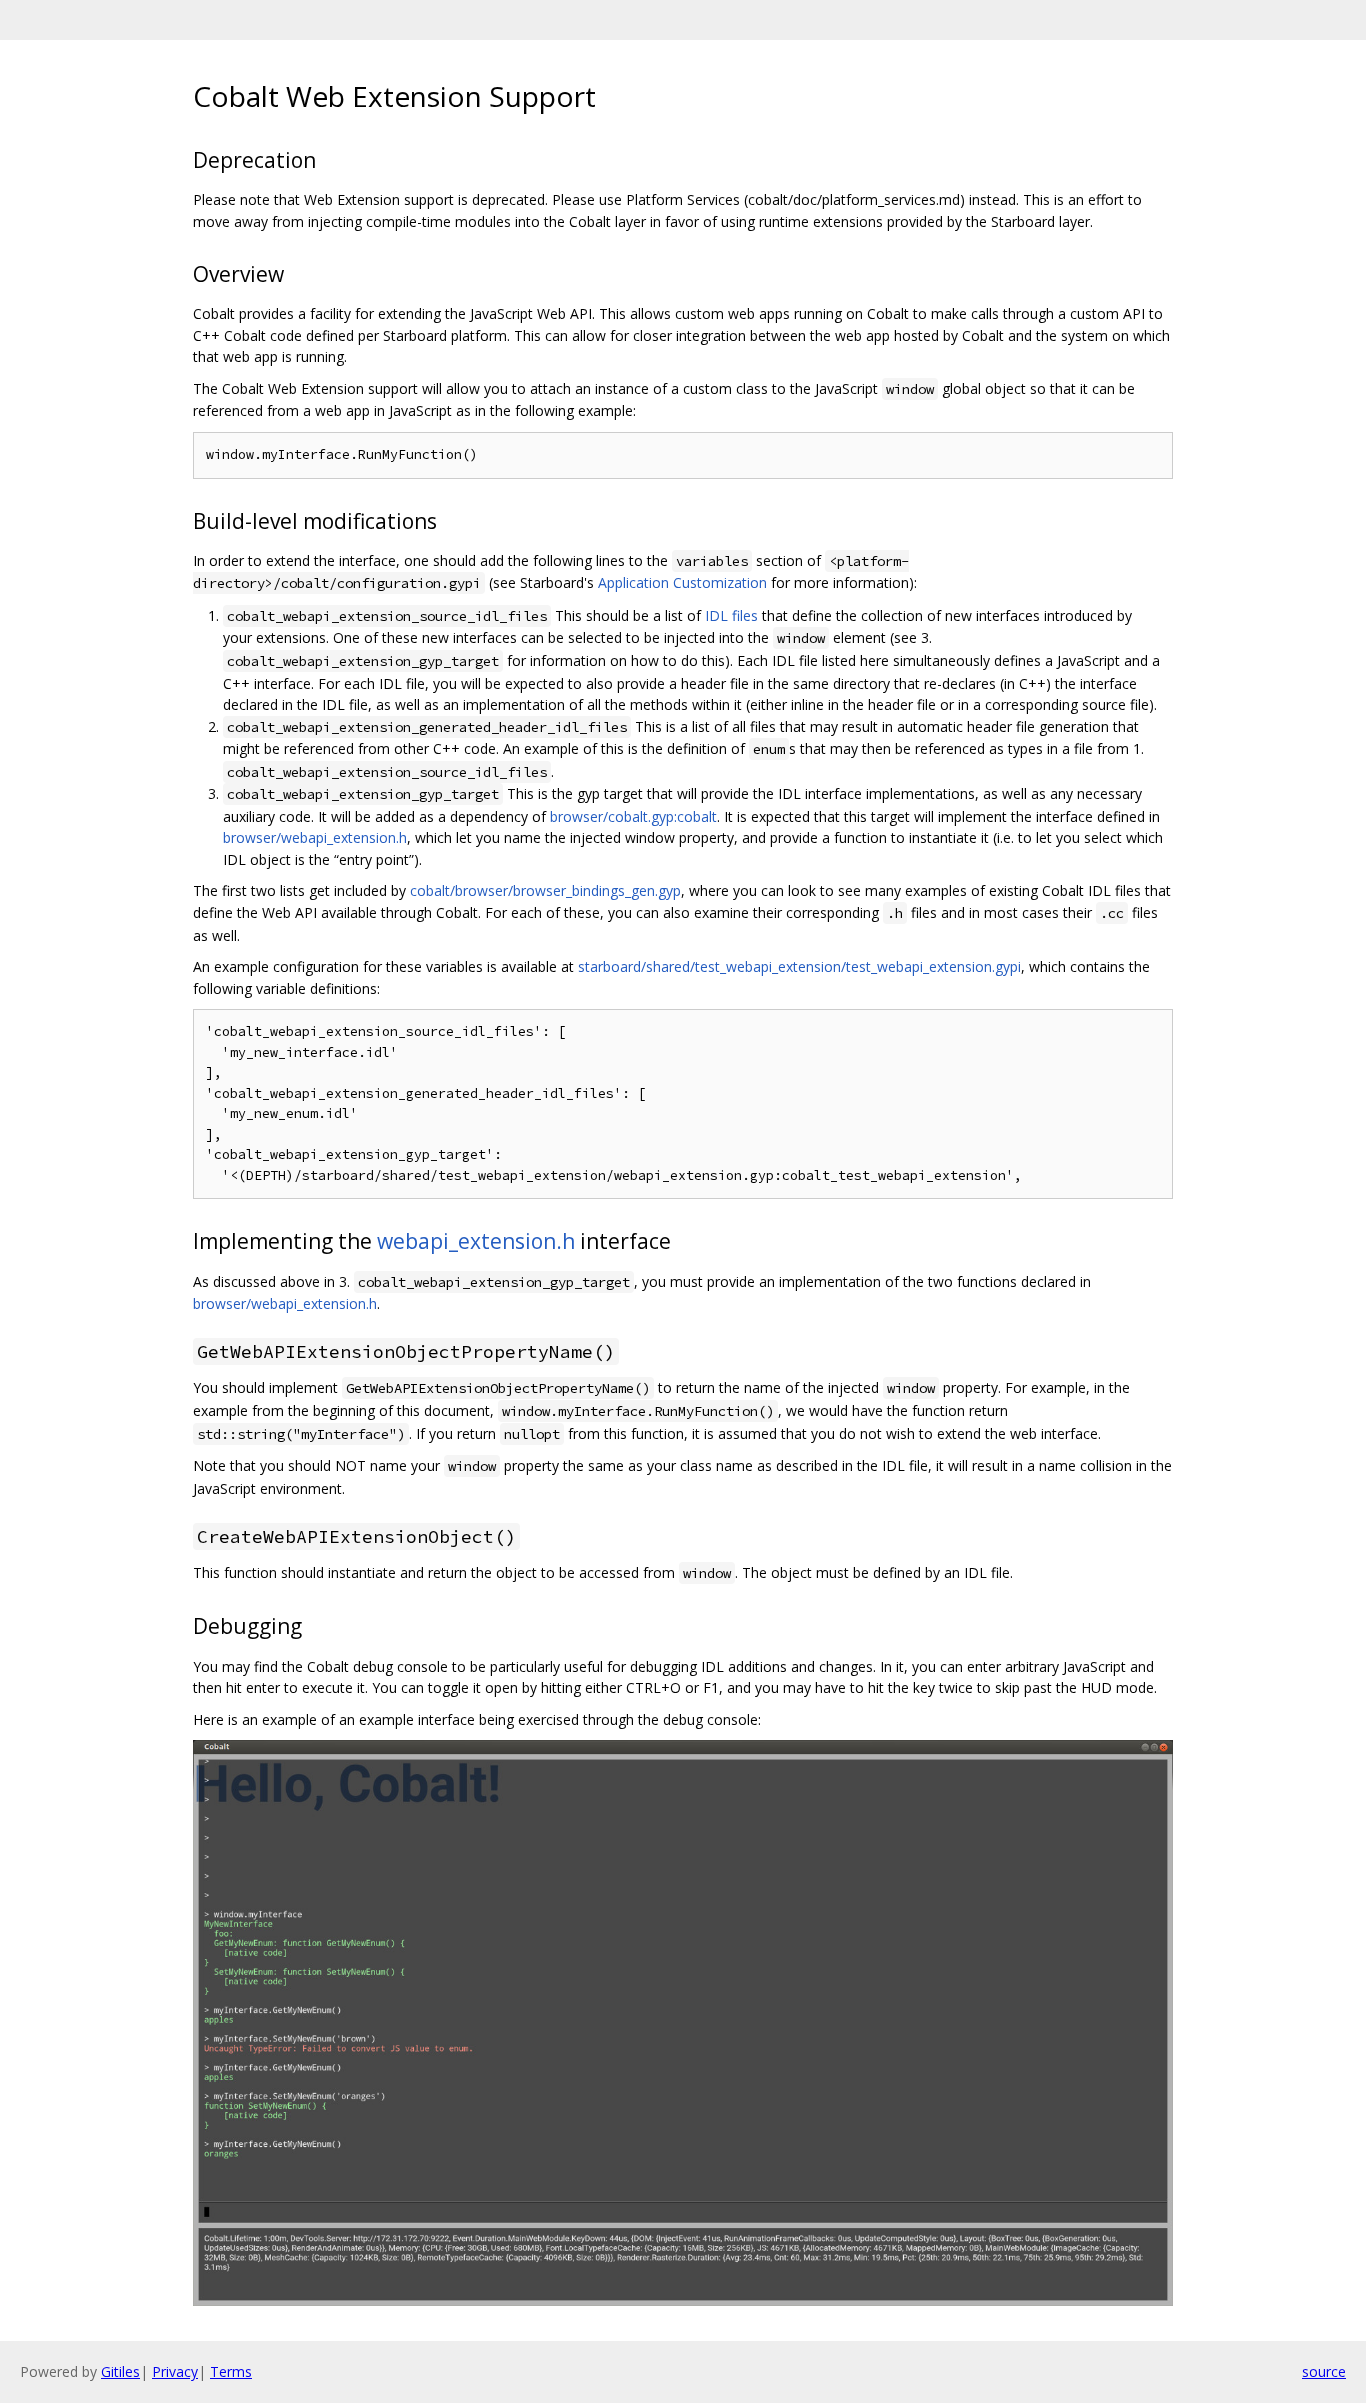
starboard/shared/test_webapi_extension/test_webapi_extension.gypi (799, 966)
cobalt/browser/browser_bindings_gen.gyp (545, 890)
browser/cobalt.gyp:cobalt (633, 816)
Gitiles (120, 2371)
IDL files (731, 615)
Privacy (175, 2371)
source (1324, 2371)
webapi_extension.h (476, 1241)
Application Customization (682, 582)
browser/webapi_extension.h (315, 837)
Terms (231, 2371)
